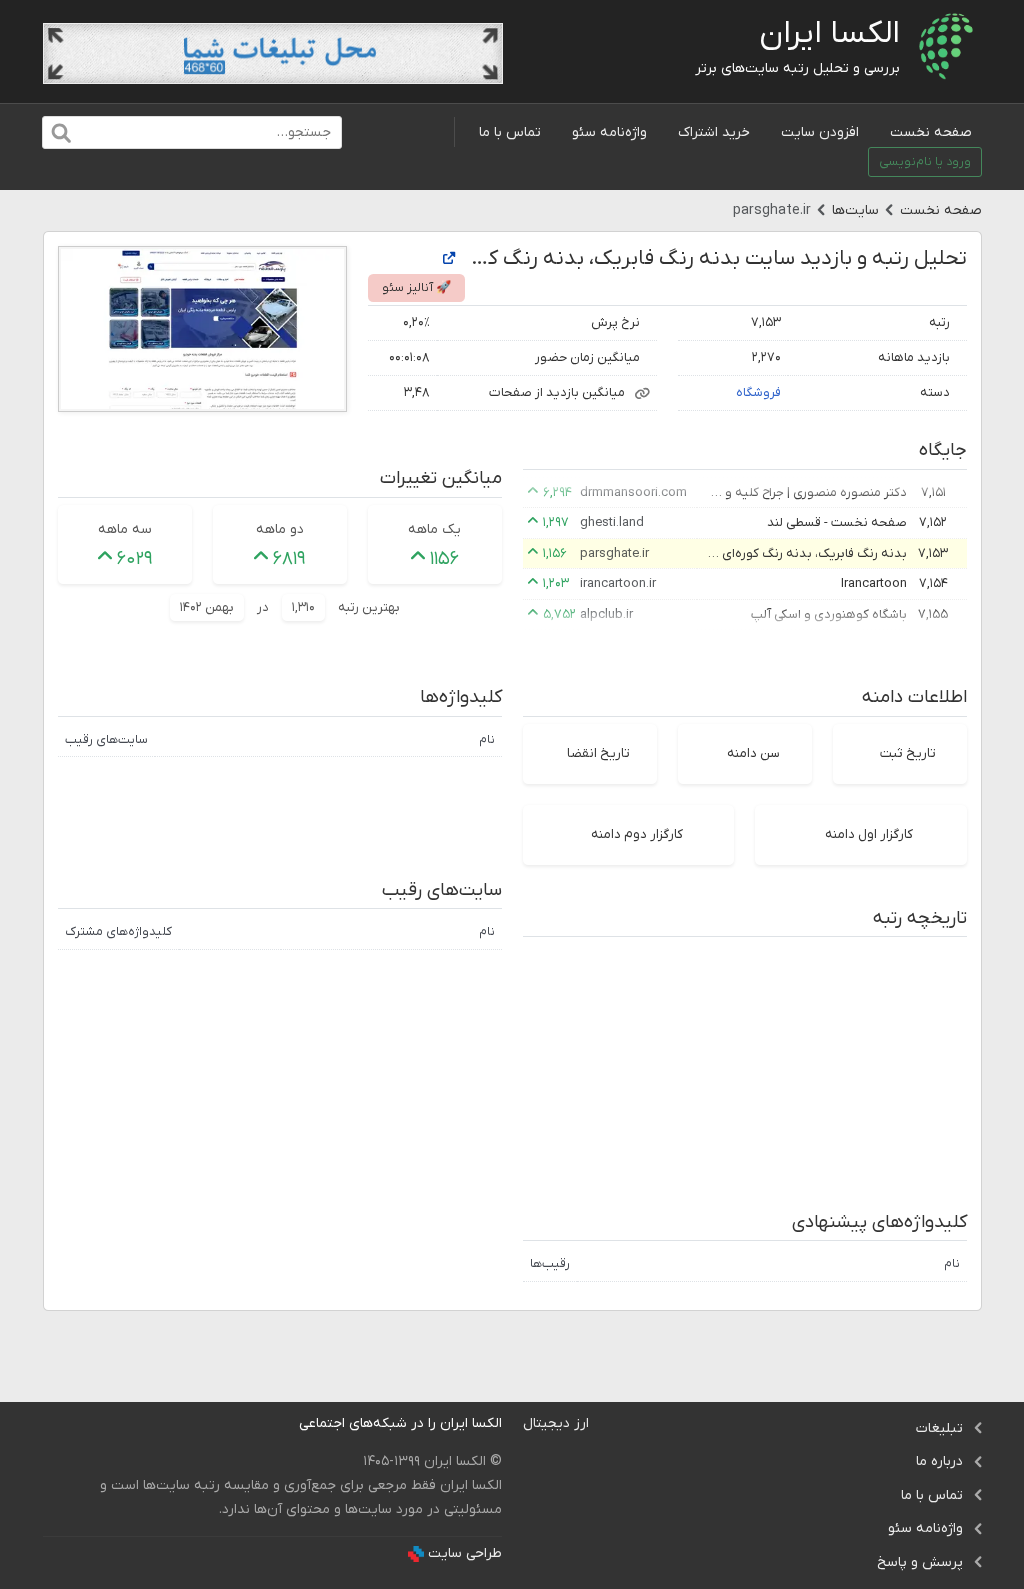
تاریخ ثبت (908, 753)
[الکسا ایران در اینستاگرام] (283, 1423)
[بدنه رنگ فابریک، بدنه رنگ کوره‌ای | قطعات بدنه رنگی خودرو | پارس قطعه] (449, 259)
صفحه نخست (931, 132)
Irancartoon (874, 583)
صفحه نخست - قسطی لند (837, 522)
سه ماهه (125, 529)
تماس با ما (510, 132)
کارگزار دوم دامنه (637, 834)
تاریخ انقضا (598, 753)
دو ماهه (280, 529)
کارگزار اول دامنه (869, 834)
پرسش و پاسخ (920, 1562)
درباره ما (939, 1461)
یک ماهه (434, 529)
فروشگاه (758, 392)
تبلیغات (939, 1428)
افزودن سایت (820, 132)
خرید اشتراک (714, 132)
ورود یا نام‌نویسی (925, 162)
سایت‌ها (855, 210)
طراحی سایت (465, 1553)
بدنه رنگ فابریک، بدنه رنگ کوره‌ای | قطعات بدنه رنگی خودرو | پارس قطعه (807, 553)
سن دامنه (753, 753)
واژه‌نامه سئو (609, 132)
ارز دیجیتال (556, 1423)
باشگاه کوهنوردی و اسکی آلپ (829, 614)
